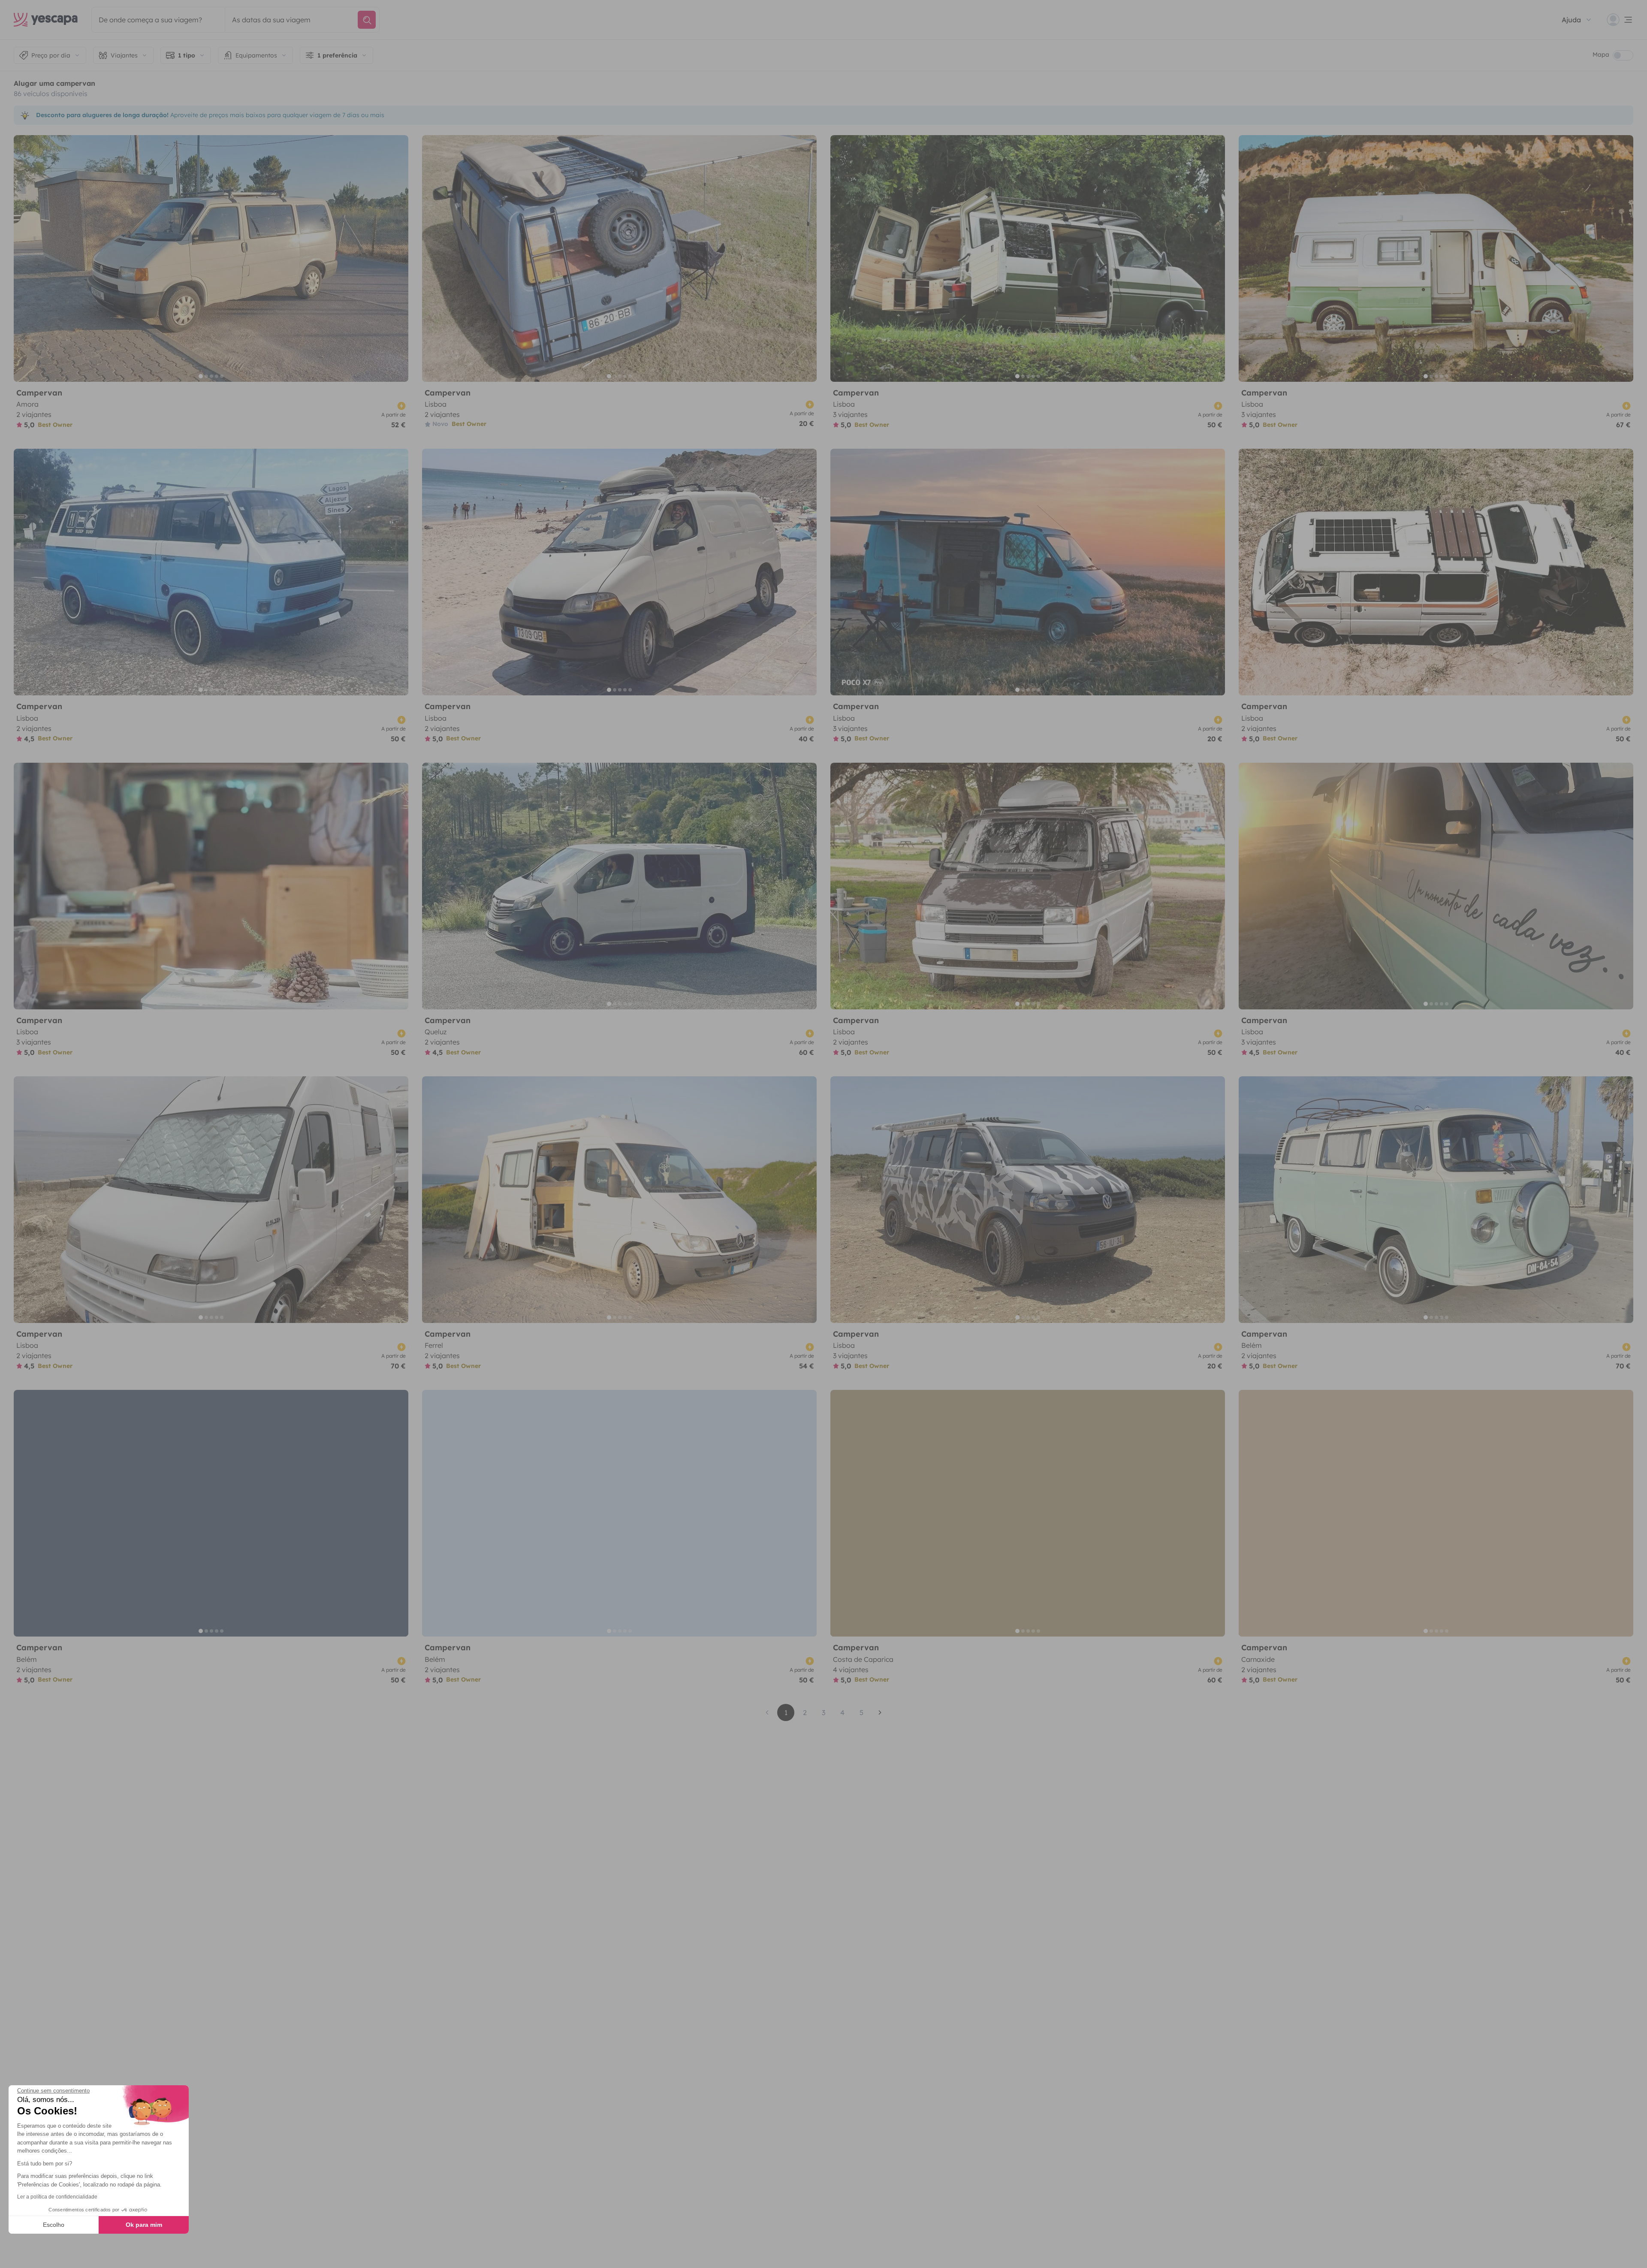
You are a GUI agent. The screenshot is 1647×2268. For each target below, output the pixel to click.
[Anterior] (24, 258)
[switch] (1623, 55)
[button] (18, 2253)
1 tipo (187, 55)
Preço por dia (51, 55)
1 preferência (337, 55)
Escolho (54, 2225)
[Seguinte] (398, 258)
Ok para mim (144, 2225)
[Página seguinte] (880, 1712)
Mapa (1601, 54)
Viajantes (124, 55)
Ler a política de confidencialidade (57, 2197)
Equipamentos (256, 55)
